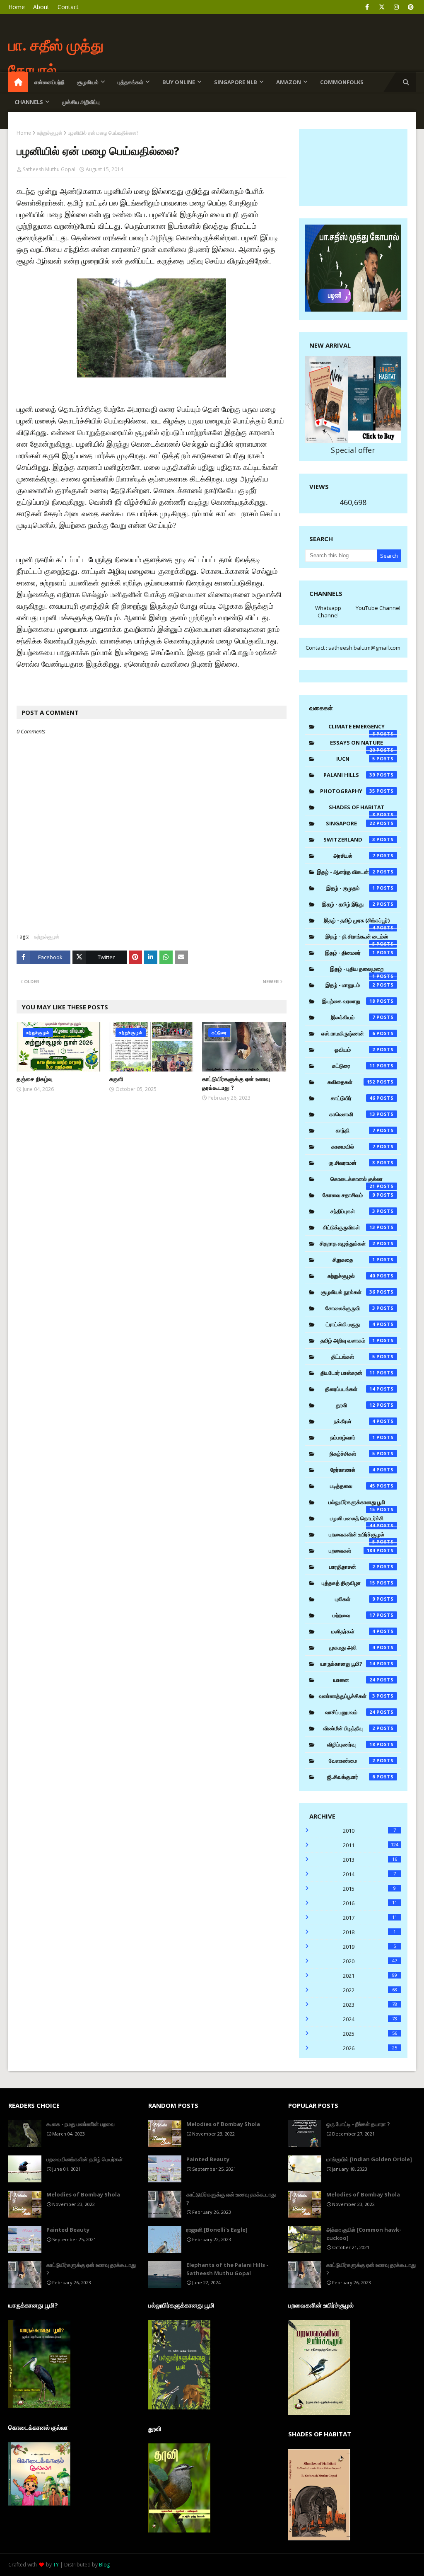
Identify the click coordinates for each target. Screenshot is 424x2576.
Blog (104, 2565)
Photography (348, 791)
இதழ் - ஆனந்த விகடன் (346, 872)
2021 (370, 1976)
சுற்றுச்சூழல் (49, 133)
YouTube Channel (378, 608)
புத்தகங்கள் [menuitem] (130, 82)
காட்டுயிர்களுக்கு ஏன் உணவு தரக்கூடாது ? (236, 1083)
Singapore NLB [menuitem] (236, 82)
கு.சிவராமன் (352, 1163)
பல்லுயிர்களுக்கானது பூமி (357, 1504)
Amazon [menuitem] (289, 82)
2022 (370, 1990)
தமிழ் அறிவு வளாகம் (348, 1340)
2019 (369, 1947)
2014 (369, 1874)
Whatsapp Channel (328, 612)
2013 (370, 1860)
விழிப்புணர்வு (351, 1744)
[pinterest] (411, 7)
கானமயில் (353, 1147)
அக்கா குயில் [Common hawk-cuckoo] (364, 2234)
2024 (370, 2019)
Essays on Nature (357, 745)
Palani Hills (349, 775)
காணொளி (352, 1114)
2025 (370, 2034)
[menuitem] (18, 82)
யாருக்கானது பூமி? (348, 1664)
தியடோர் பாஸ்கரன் (348, 1373)
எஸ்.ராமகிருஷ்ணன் (348, 1033)
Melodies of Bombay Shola (83, 2194)
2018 (369, 1932)
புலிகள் (355, 1599)
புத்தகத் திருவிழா (348, 1583)
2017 (370, 1918)
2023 (370, 2005)
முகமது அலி (352, 1647)
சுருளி (116, 1079)
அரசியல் (354, 856)
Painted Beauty (68, 2230)
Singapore (351, 823)
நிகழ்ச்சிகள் (353, 1454)
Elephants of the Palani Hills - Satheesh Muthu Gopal (227, 2269)
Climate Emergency (357, 728)
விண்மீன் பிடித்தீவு (349, 1728)
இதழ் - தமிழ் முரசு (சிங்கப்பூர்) (357, 922)
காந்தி (355, 1130)
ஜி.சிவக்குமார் (351, 1777)
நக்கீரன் (354, 1421)
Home (17, 7)
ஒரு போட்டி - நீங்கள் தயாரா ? (358, 2124)
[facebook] (367, 7)
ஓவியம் (355, 1050)
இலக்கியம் (353, 1017)
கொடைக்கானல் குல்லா (357, 1181)
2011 (371, 1845)
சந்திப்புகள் (353, 1211)
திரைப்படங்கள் (350, 1389)
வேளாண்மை (352, 1761)
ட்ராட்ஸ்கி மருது (351, 1324)
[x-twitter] (382, 7)
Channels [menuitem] (29, 102)
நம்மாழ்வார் (353, 1437)
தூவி (355, 1405)
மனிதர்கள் (353, 1631)
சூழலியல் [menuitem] (88, 82)
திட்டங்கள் (353, 1357)
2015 (369, 1889)
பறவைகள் (352, 1550)
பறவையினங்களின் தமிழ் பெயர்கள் (84, 2159)
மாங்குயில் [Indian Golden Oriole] (369, 2159)
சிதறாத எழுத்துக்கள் (347, 1243)
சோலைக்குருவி (350, 1308)
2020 (370, 1961)
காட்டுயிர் (353, 1098)
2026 (370, 2048)
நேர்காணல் (353, 1470)
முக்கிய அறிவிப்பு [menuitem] (81, 102)
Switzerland (349, 839)
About (41, 7)
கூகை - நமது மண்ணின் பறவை (81, 2124)
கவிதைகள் (351, 1082)
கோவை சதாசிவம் (349, 1195)
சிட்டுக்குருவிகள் (349, 1227)
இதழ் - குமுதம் (351, 888)
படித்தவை (353, 1486)
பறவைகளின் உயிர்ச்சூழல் (357, 1536)
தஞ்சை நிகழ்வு (35, 1079)
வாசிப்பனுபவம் (350, 1712)
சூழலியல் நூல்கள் (348, 1292)
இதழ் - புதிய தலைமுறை (357, 971)
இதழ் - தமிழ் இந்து (349, 904)
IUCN (356, 759)
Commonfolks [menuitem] (342, 82)
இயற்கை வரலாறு (349, 1001)
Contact (68, 7)
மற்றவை (354, 1615)
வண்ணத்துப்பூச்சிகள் (347, 1696)
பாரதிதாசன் (352, 1567)
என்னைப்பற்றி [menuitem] (49, 82)
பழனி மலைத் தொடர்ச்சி (357, 1520)
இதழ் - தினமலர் (350, 953)
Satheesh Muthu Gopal (49, 169)
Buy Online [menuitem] (179, 82)
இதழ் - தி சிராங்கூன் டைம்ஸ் (357, 938)
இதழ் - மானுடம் (350, 985)
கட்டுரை (354, 1066)
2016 (370, 1903)
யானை (354, 1680)
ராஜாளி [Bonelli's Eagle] (217, 2230)
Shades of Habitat (357, 809)
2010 (369, 1831)
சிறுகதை (354, 1260)
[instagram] (396, 7)
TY (56, 2565)
